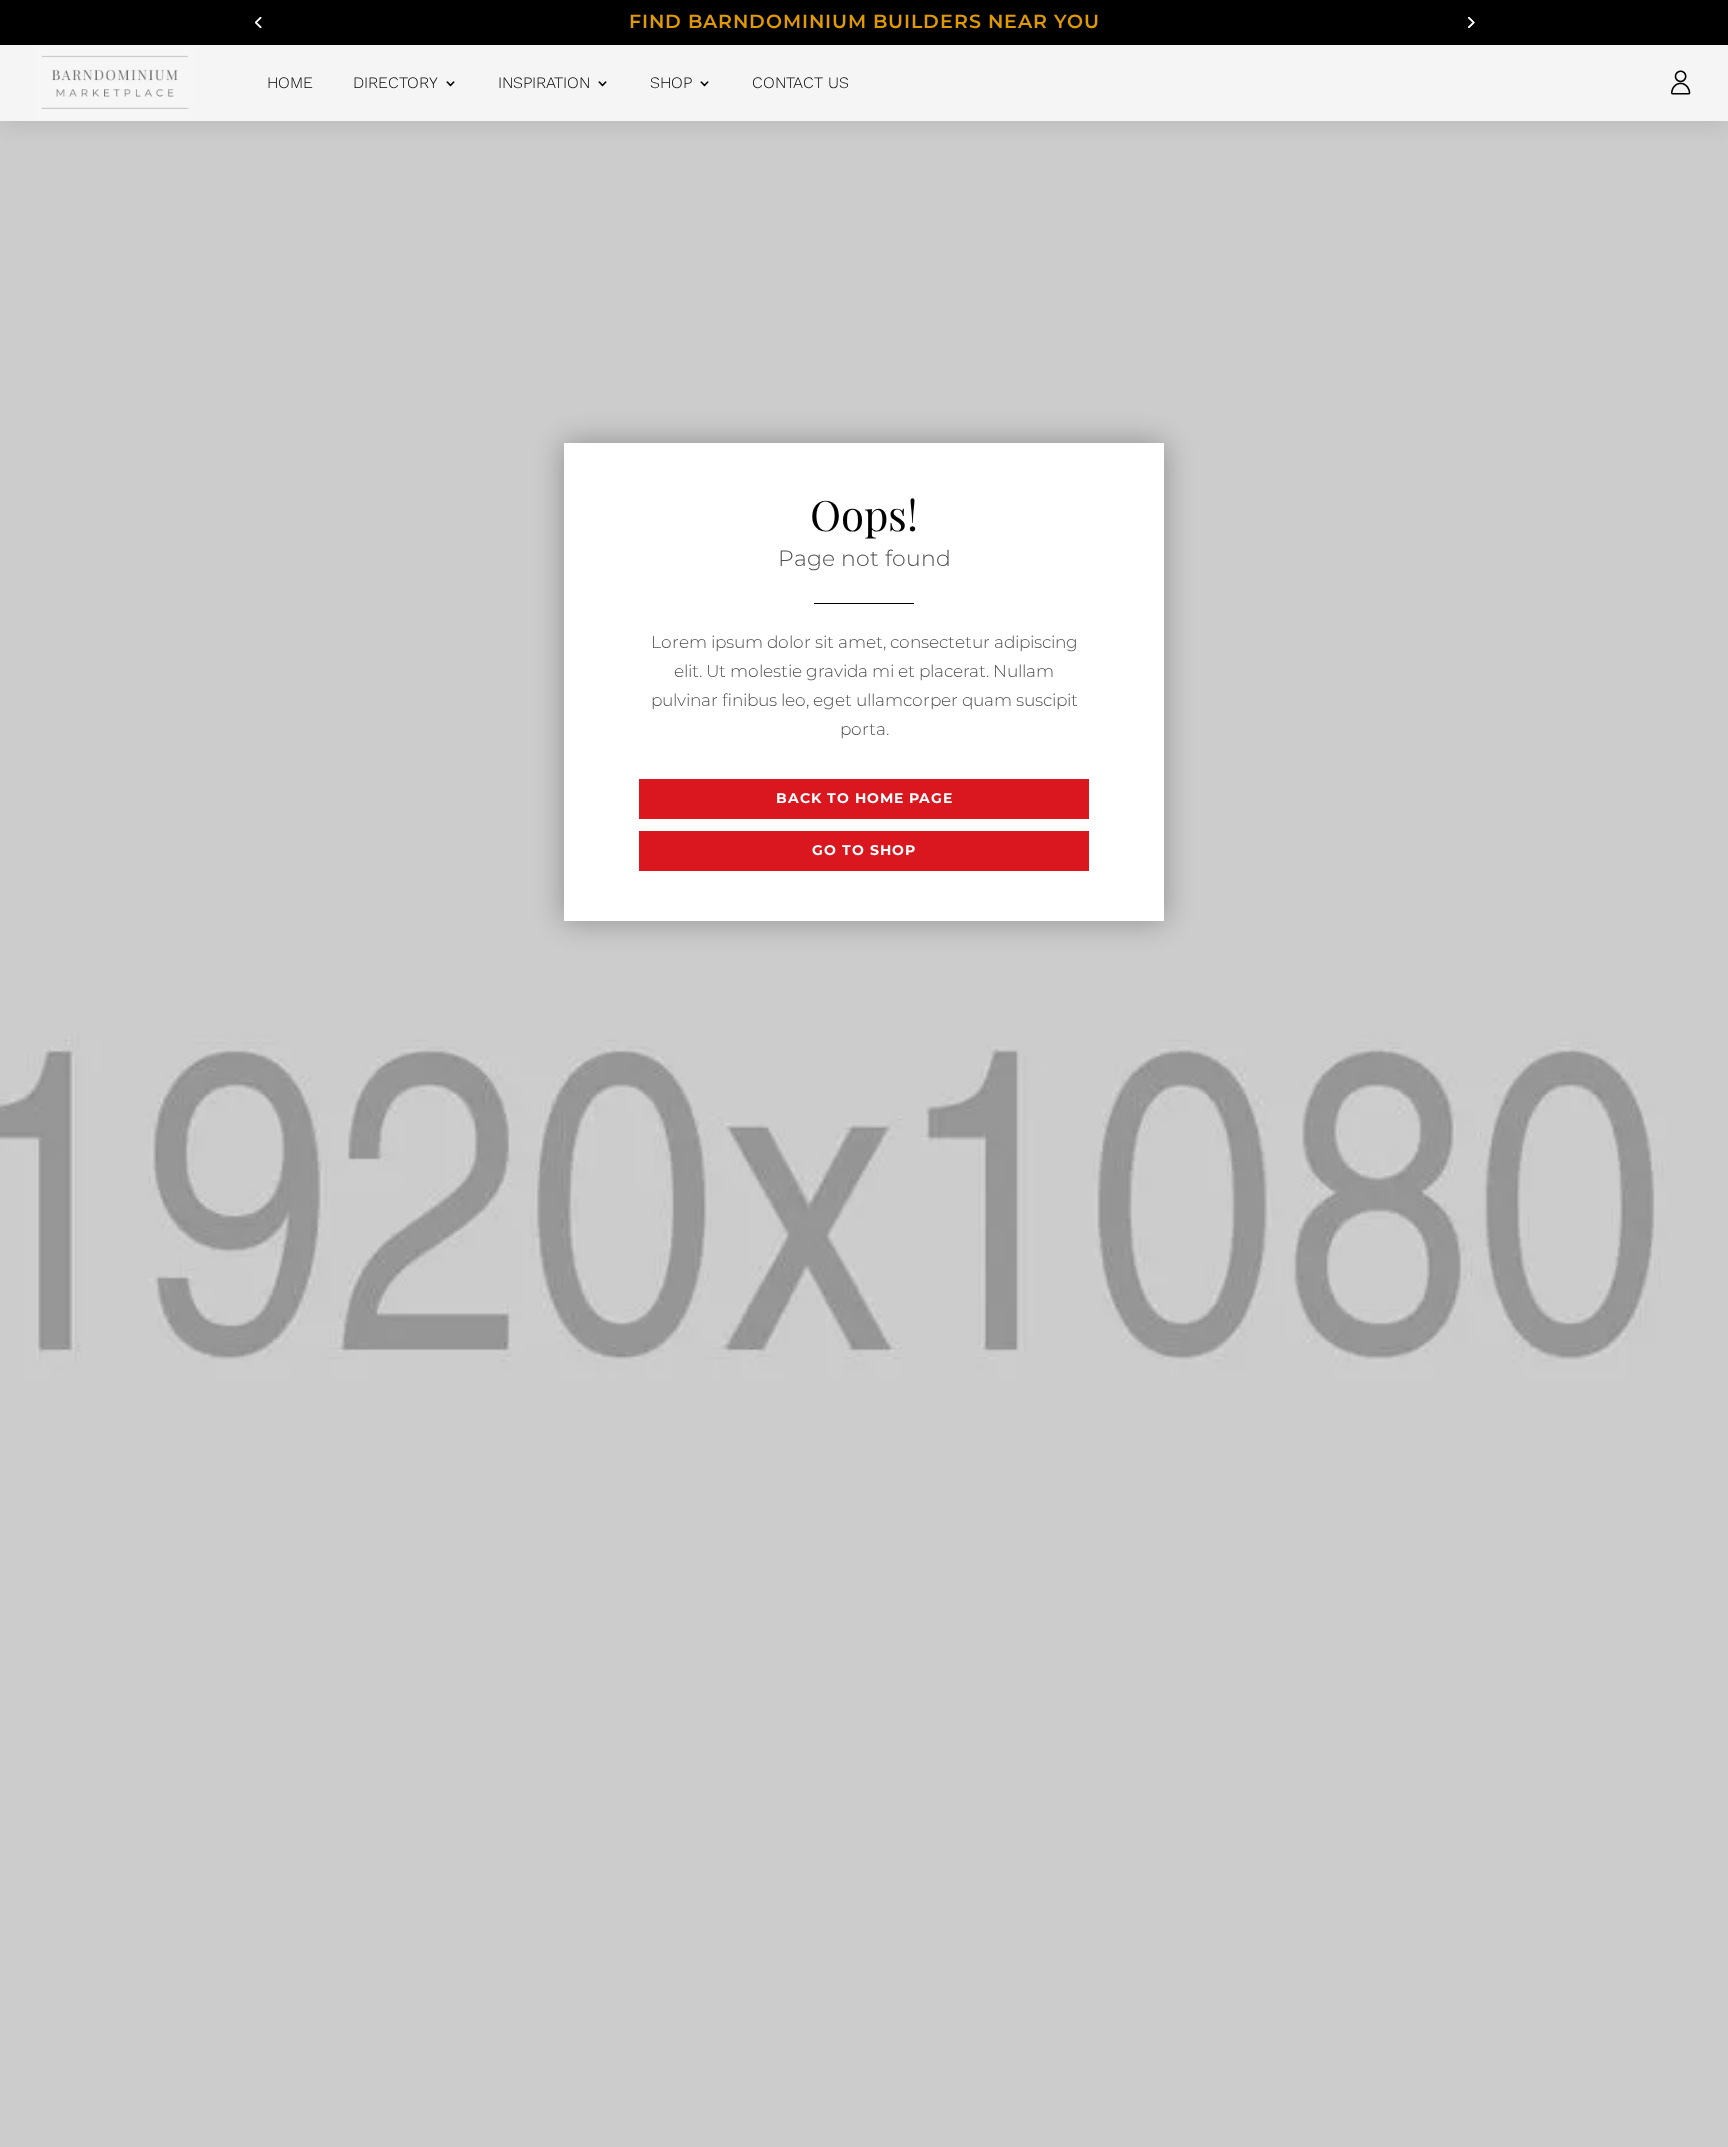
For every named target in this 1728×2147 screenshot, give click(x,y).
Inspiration (544, 82)
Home (290, 82)
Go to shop (864, 850)
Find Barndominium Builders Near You (864, 21)
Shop (671, 82)
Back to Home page (864, 798)
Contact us (800, 82)
